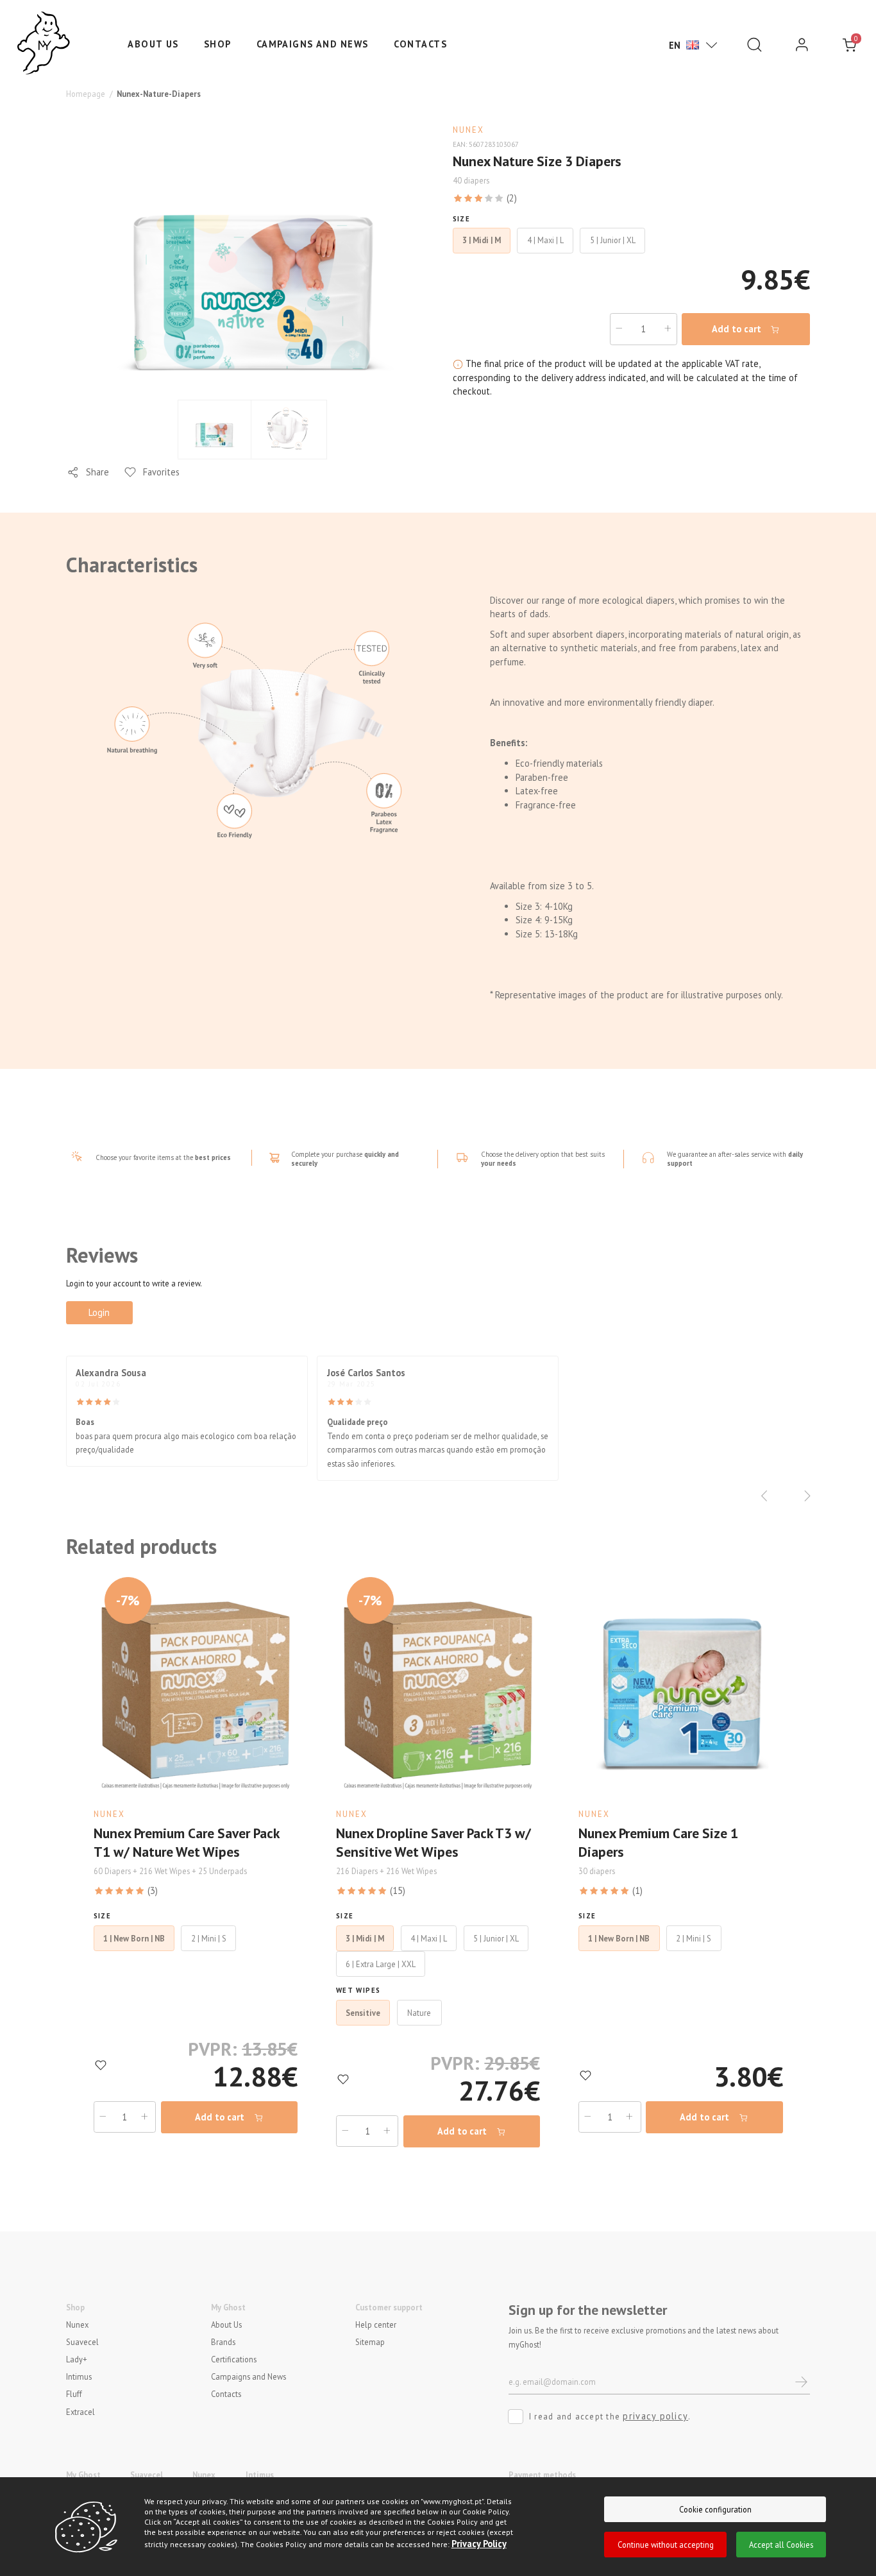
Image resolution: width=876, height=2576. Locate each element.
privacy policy (655, 2416)
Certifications (234, 2359)
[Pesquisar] (754, 45)
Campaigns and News (313, 44)
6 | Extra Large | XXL (381, 1964)
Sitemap (370, 2341)
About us (153, 44)
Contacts (421, 44)
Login (99, 1312)
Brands (223, 2341)
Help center (376, 2324)
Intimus (79, 2376)
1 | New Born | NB (134, 1938)
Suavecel (82, 2341)
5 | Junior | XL (496, 1938)
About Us (226, 2324)
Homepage (86, 94)
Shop (218, 44)
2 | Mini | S (209, 1938)
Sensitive (363, 2013)
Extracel (80, 2411)
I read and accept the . (610, 2416)
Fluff (74, 2394)
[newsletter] (802, 2382)
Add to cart (738, 329)
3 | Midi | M (365, 1938)
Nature (419, 2013)
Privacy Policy (479, 2544)
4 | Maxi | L (429, 1938)
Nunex (77, 2324)
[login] (802, 45)
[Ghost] (44, 44)
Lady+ (77, 2359)
